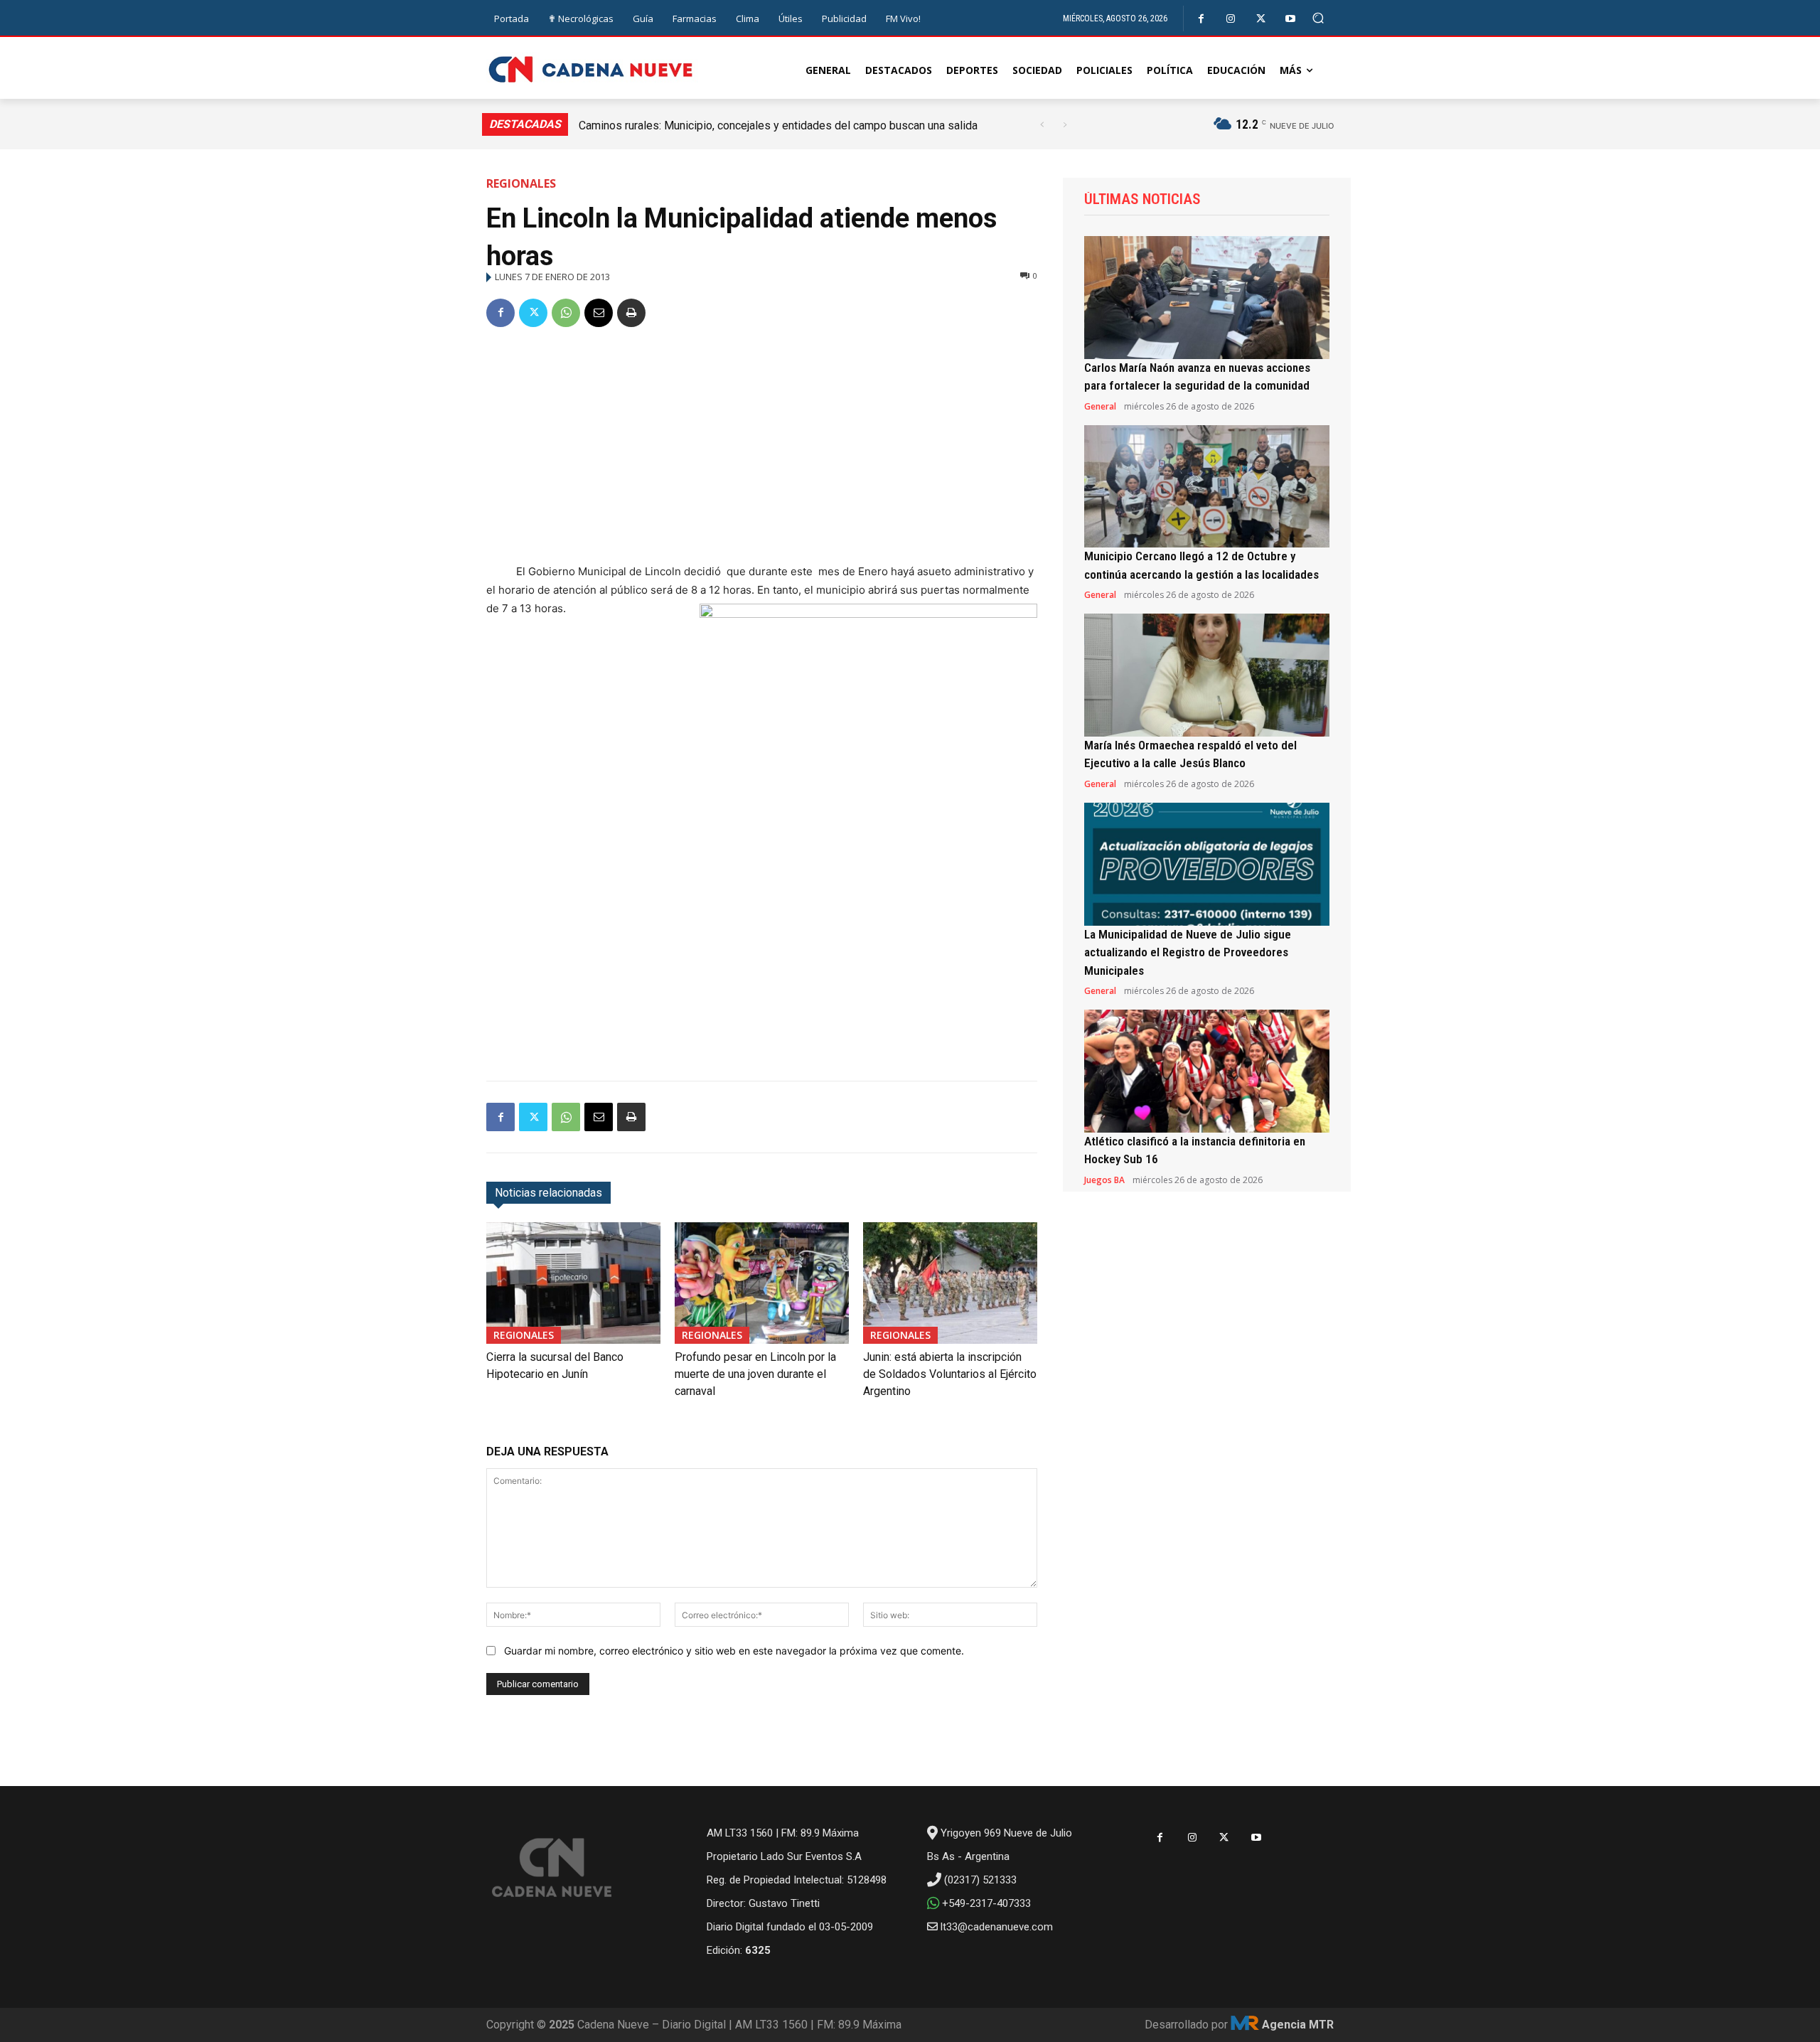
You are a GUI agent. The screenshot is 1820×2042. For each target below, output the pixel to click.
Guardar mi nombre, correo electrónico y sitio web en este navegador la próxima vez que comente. (734, 1651)
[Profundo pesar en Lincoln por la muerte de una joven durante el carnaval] (762, 1283)
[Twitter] (1261, 19)
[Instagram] (1231, 19)
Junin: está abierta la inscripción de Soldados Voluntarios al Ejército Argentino (950, 1374)
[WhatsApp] (566, 313)
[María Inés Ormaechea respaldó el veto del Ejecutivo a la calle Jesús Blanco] (1207, 675)
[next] (1065, 125)
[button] (1318, 18)
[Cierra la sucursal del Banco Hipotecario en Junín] (573, 1283)
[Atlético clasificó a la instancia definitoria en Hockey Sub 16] (1207, 1071)
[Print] (631, 313)
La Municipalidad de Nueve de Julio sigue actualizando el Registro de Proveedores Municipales (1188, 952)
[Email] (599, 313)
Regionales (521, 183)
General (1100, 407)
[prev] (1042, 125)
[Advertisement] (762, 448)
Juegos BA (1104, 1180)
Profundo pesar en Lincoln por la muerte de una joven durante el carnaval (755, 1374)
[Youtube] (1291, 19)
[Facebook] (1201, 19)
